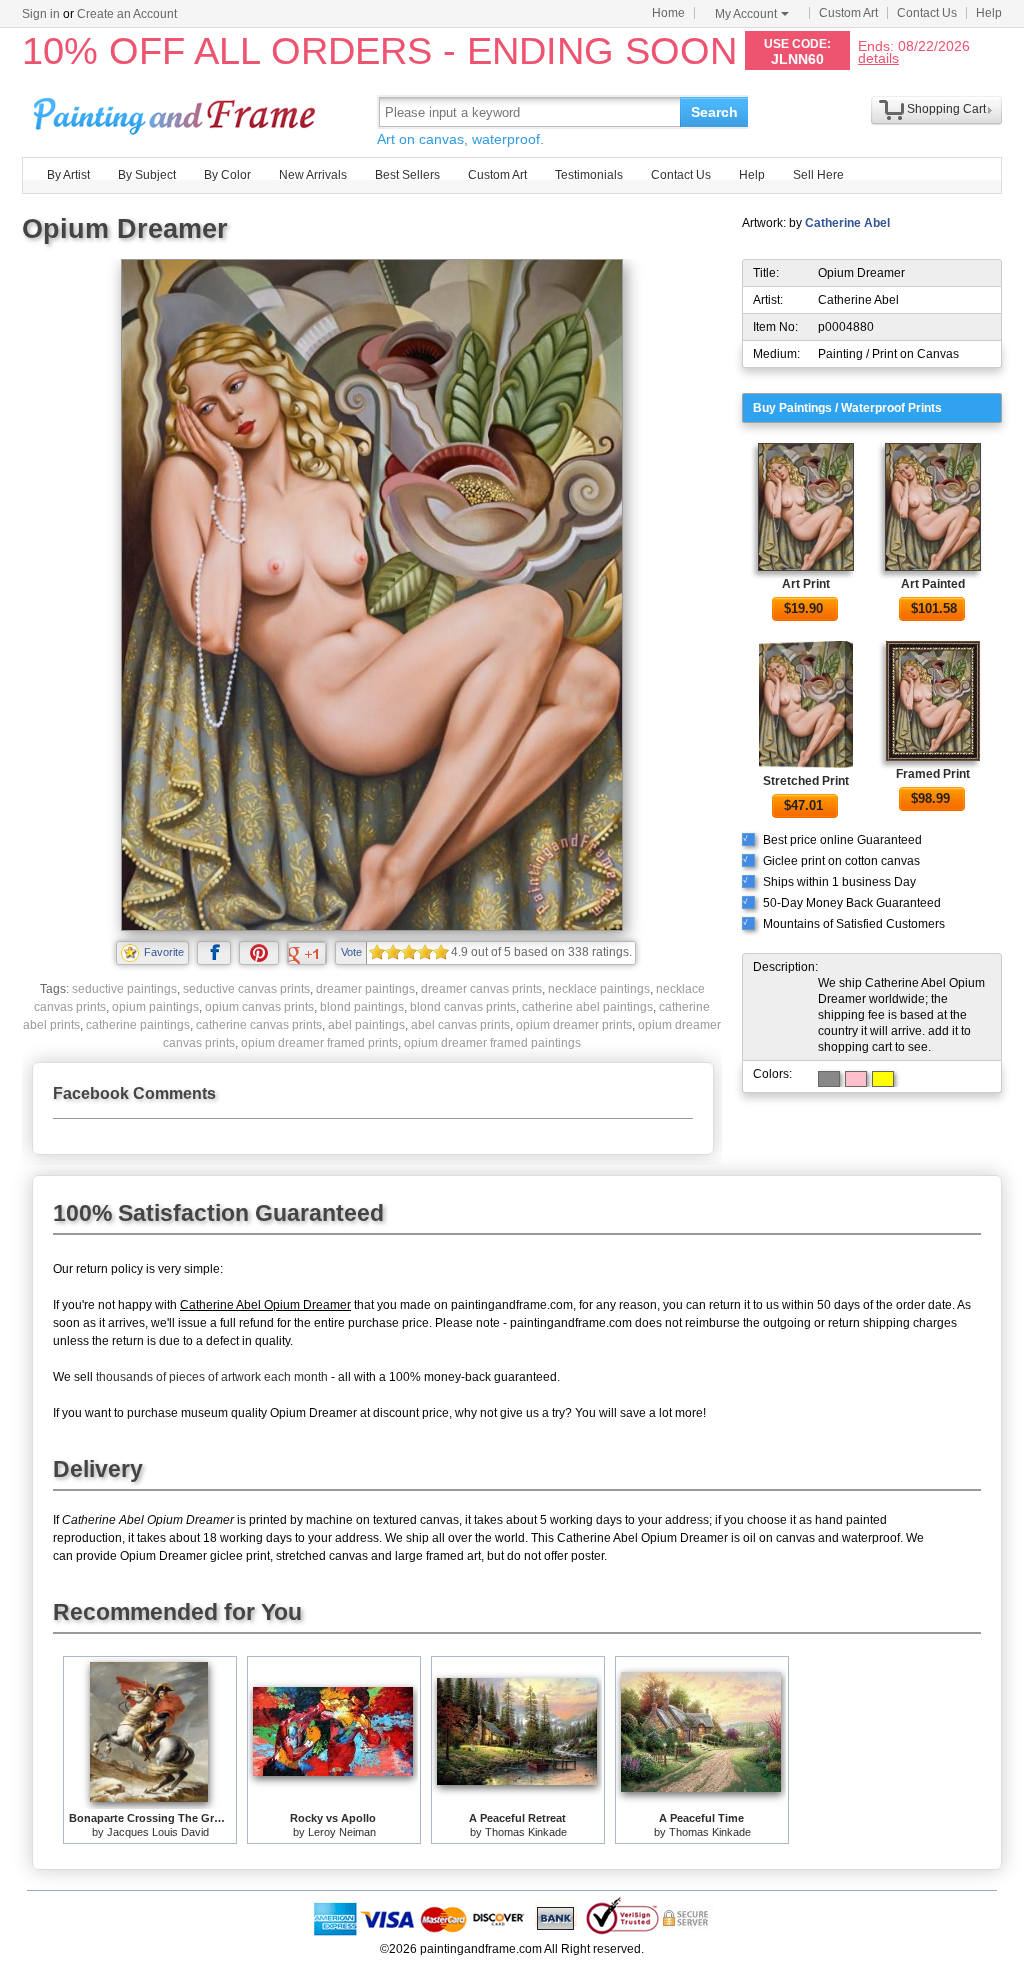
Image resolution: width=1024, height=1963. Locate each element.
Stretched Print (806, 781)
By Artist (68, 175)
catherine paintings (138, 1025)
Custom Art (848, 13)
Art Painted (933, 584)
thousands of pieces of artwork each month (212, 1377)
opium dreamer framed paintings (492, 1043)
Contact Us (927, 13)
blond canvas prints (463, 1007)
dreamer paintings (365, 989)
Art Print (806, 584)
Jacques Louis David (158, 1832)
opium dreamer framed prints (319, 1043)
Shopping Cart (946, 109)
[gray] (829, 1079)
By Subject (147, 175)
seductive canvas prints (246, 989)
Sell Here (818, 175)
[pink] (856, 1079)
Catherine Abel (847, 223)
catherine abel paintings (587, 1007)
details (878, 57)
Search (714, 112)
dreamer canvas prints (481, 989)
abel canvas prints (460, 1025)
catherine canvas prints (259, 1025)
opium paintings (155, 1007)
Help (989, 13)
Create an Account (127, 14)
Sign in (41, 14)
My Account (746, 14)
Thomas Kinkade (526, 1832)
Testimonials (589, 175)
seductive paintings (124, 989)
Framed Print (933, 774)
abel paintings (366, 1025)
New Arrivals (313, 175)
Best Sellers (407, 175)
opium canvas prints (259, 1007)
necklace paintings (599, 989)
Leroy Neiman (342, 1832)
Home (668, 13)
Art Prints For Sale (177, 111)
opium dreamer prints (574, 1025)
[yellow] (883, 1079)
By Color (227, 175)
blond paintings (362, 1007)
